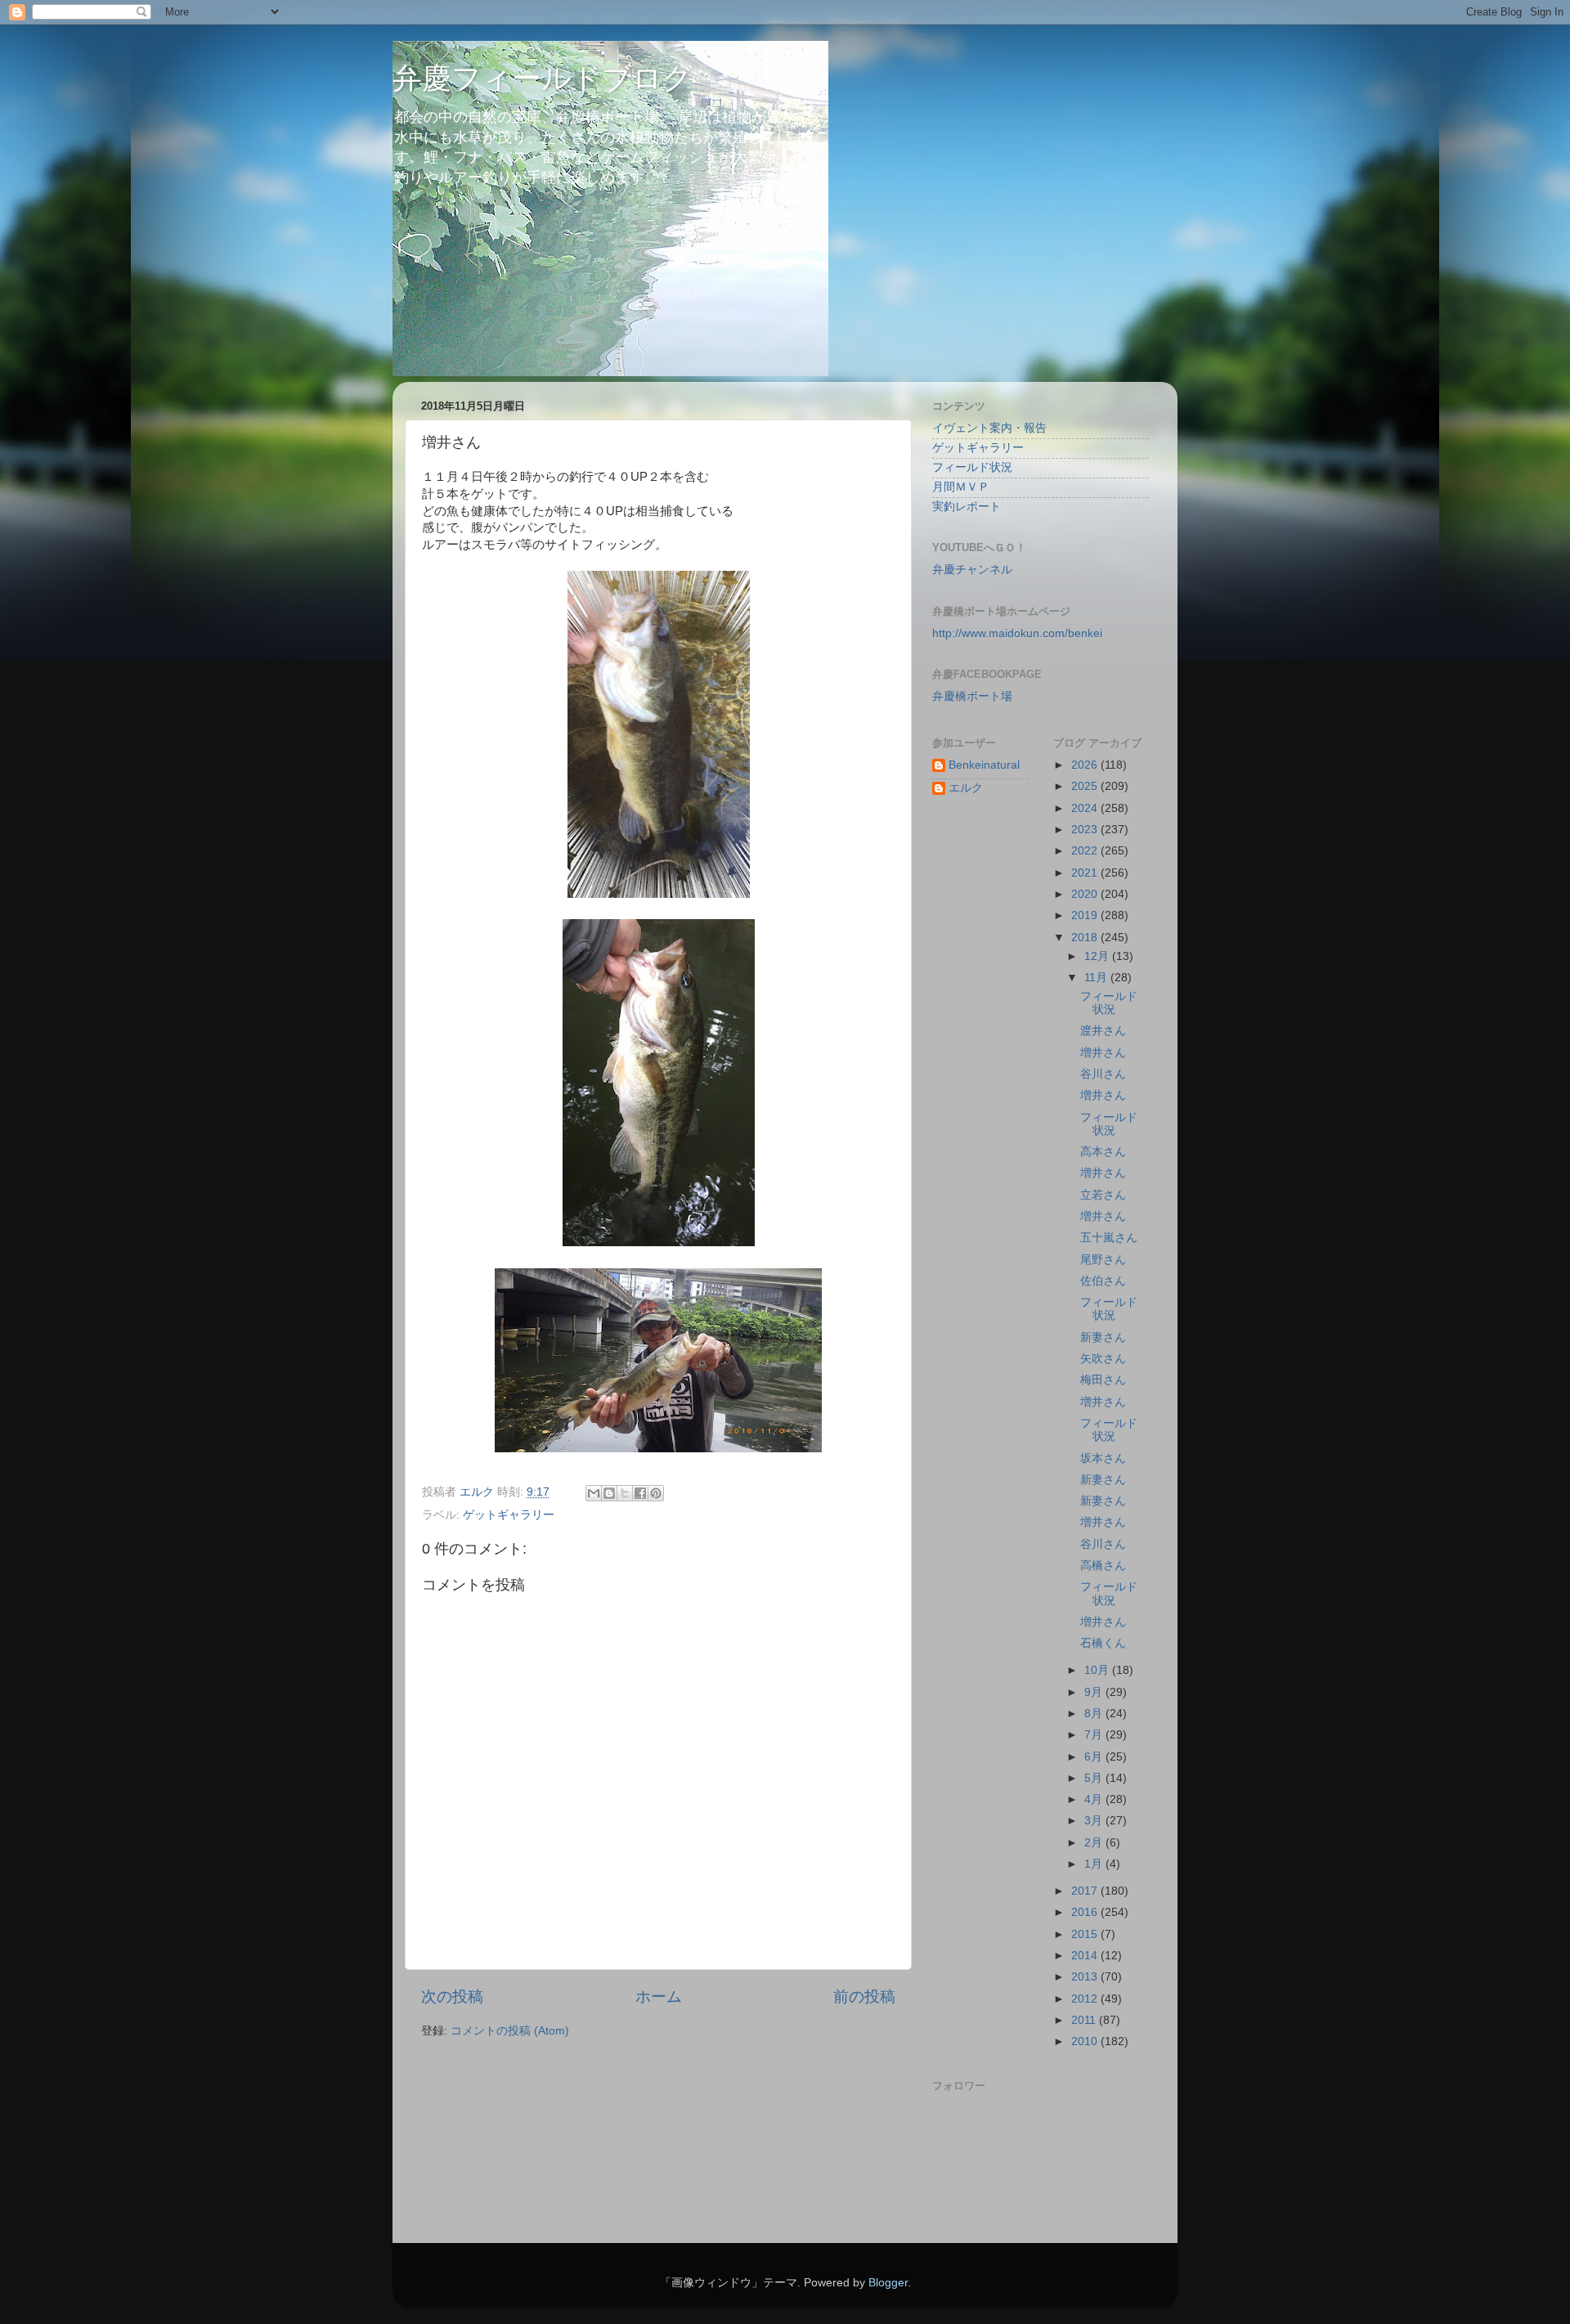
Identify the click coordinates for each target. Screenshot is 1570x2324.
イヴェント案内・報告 (989, 428)
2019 (1086, 915)
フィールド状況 (972, 467)
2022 (1086, 851)
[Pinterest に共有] (656, 1493)
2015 (1086, 1934)
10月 (1098, 1670)
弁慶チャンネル (972, 570)
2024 (1086, 808)
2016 (1086, 1912)
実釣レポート (967, 507)
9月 (1095, 1692)
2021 (1086, 873)
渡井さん (1103, 1031)
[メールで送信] (594, 1493)
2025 (1086, 786)
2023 (1086, 830)
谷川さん (1103, 1074)
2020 (1086, 894)
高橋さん (1103, 1566)
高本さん (1103, 1152)
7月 (1095, 1735)
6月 (1095, 1757)
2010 (1086, 2041)
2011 (1085, 2020)
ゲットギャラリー (509, 1515)
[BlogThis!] (609, 1493)
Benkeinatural (984, 765)
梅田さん (1103, 1380)
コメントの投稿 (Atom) (510, 2031)
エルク (966, 788)
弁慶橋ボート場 (972, 696)
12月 (1098, 956)
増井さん (1103, 1053)
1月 (1095, 1864)
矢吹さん (1103, 1359)
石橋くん (1103, 1643)
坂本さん (1103, 1458)
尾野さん (1103, 1260)
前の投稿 (864, 1996)
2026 (1086, 765)
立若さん (1103, 1195)
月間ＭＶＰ (961, 487)
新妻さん (1103, 1337)
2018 (1086, 938)
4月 (1095, 1799)
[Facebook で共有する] (640, 1493)
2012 (1086, 1999)
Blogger (888, 2283)
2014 (1086, 1956)
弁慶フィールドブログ (543, 78)
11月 (1097, 978)
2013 (1086, 1977)
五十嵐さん (1109, 1238)
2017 (1086, 1891)
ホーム (659, 1996)
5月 (1095, 1778)
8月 (1095, 1714)
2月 (1095, 1843)
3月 (1095, 1821)
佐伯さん (1103, 1281)
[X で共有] (625, 1493)
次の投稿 (452, 1996)
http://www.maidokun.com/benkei (1017, 633)
